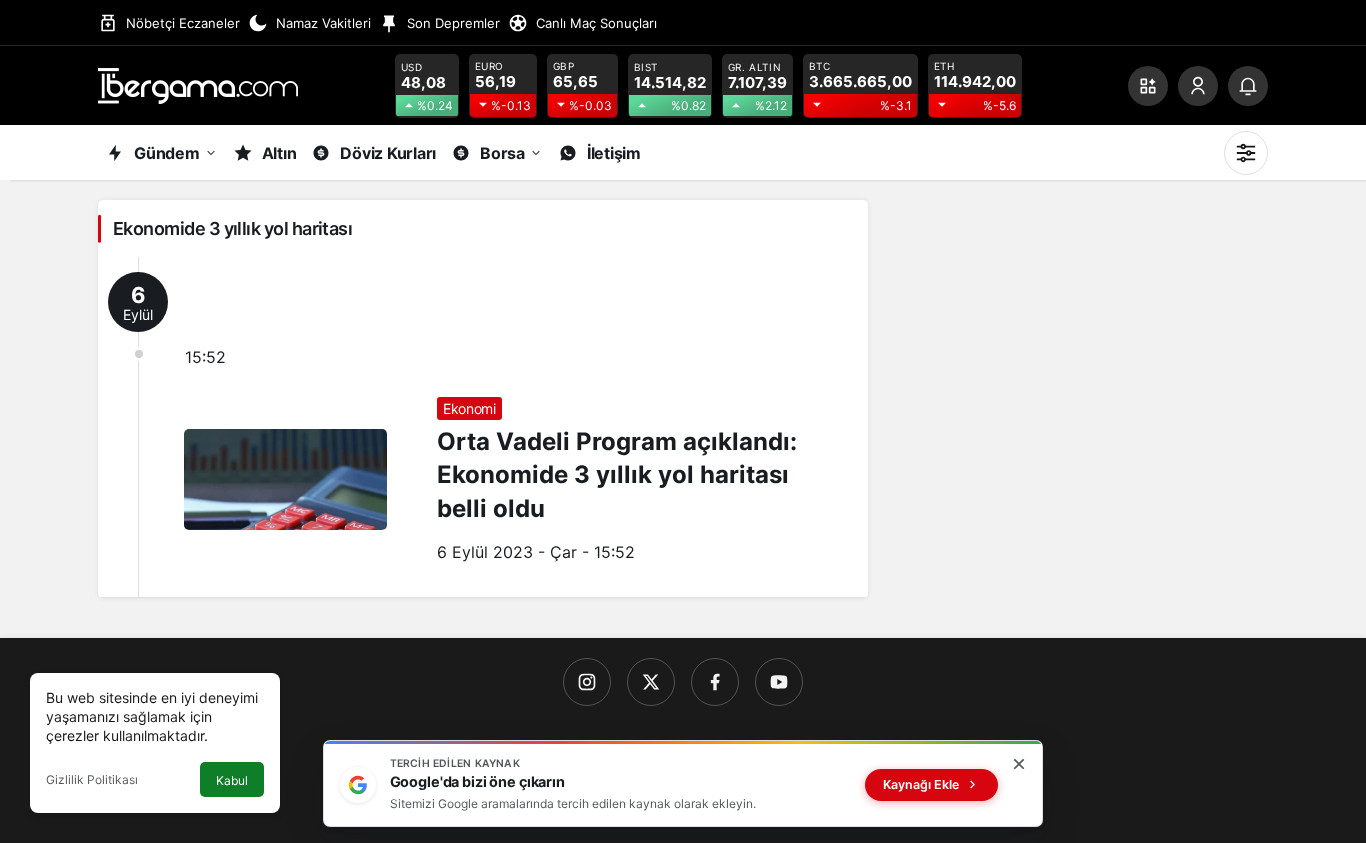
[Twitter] (651, 682)
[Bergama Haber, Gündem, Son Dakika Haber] (198, 84)
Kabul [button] (232, 780)
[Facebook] (715, 682)
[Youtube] (779, 682)
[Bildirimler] (1248, 86)
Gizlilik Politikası (92, 779)
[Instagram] (587, 682)
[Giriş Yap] (1198, 86)
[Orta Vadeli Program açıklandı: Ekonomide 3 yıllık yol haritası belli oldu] (483, 427)
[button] (1148, 86)
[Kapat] (1019, 764)
